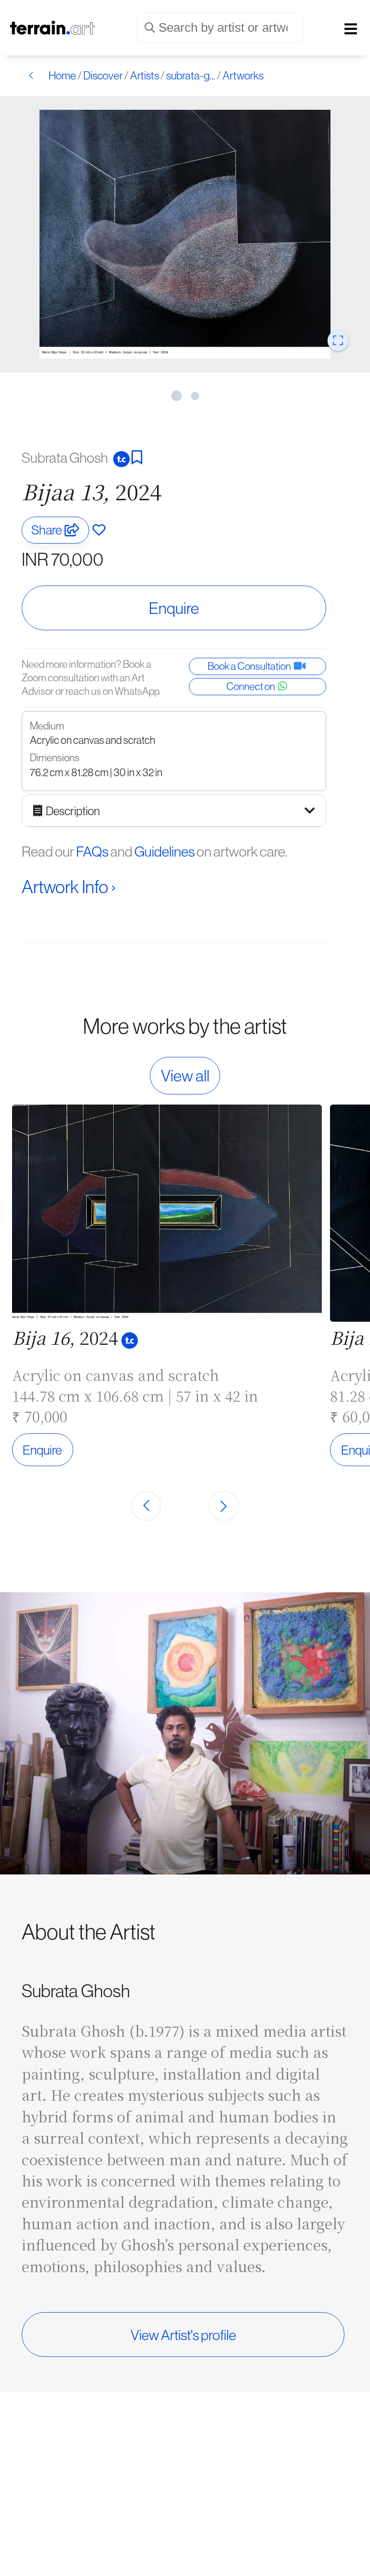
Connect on (252, 686)
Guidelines (165, 851)
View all (185, 1076)
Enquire (174, 608)
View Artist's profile (183, 2335)
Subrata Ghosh (66, 457)
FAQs (92, 851)
